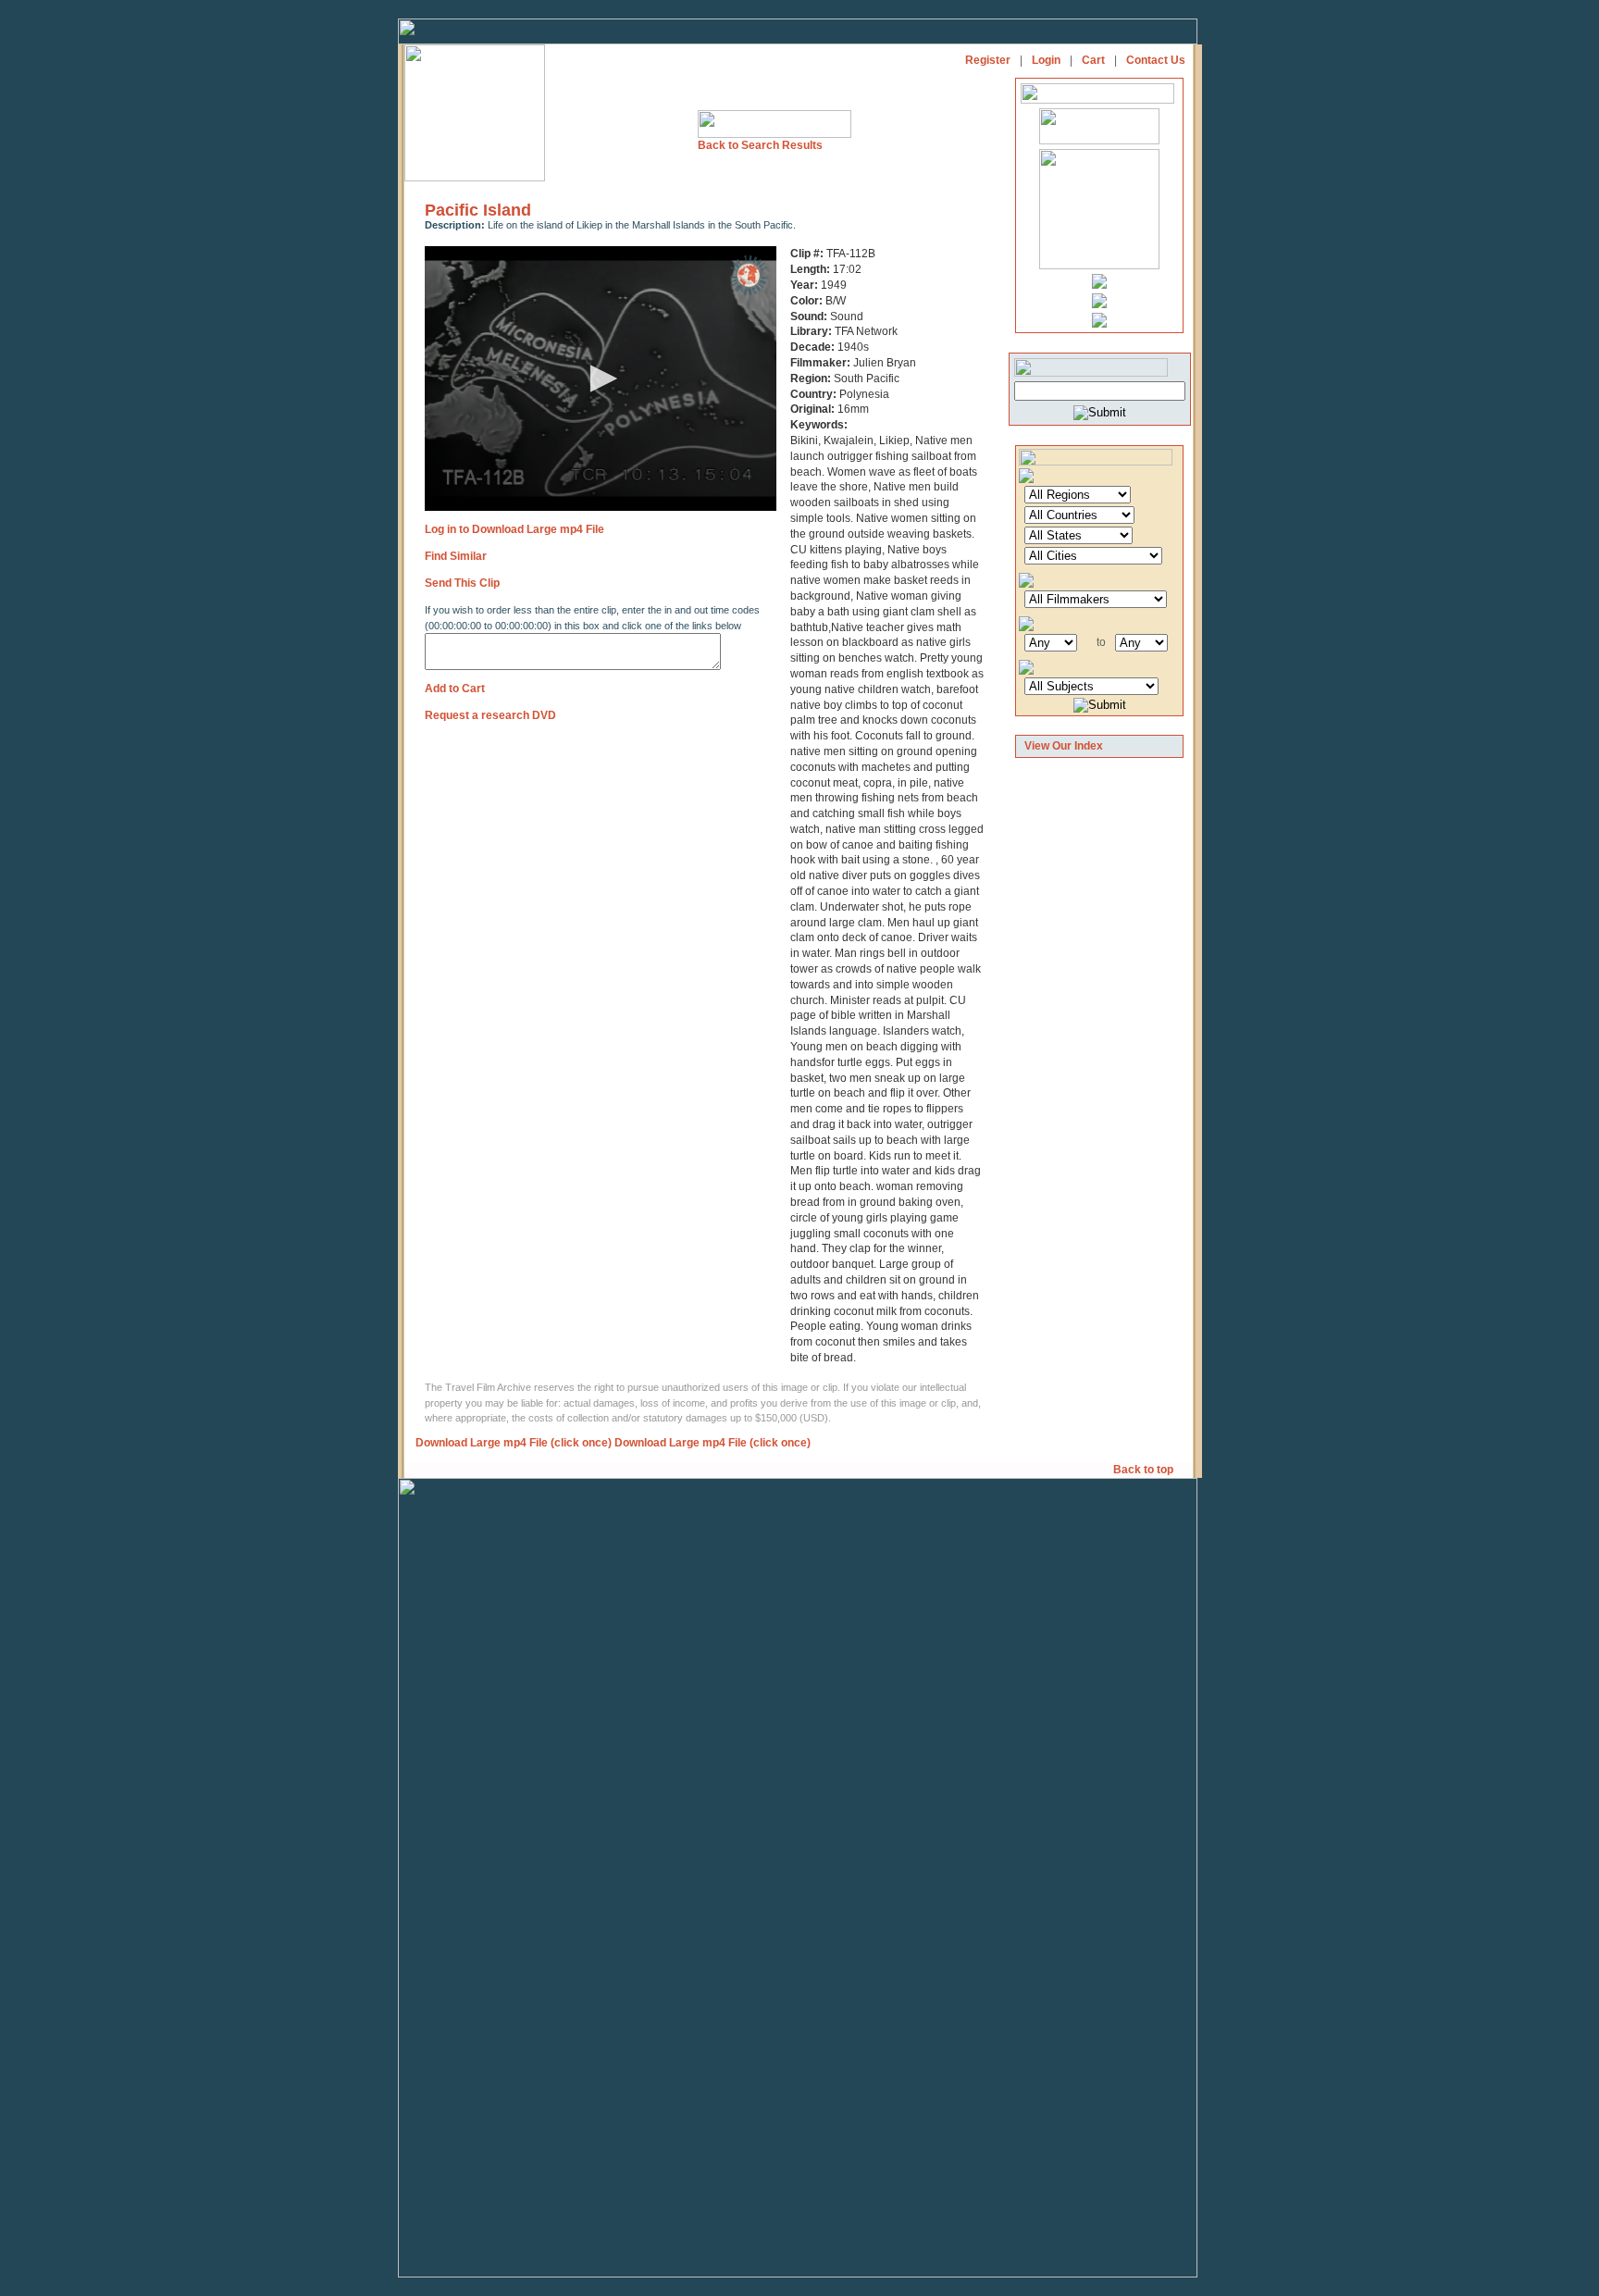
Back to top (1145, 1470)
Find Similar (456, 556)
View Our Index (1064, 746)
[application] (601, 379)
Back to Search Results (760, 145)
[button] (601, 379)
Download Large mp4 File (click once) (514, 1443)
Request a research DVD (490, 715)
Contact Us (1156, 60)
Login (1046, 60)
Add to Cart (455, 689)
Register (988, 60)
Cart (1093, 60)
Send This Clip (462, 583)
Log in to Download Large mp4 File (514, 529)
